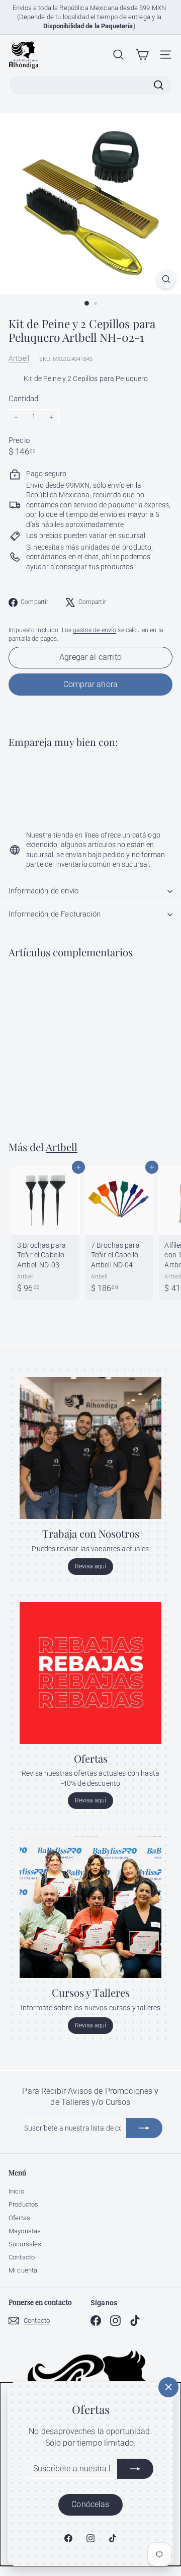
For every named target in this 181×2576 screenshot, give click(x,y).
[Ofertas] (90, 1673)
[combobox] (90, 85)
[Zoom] (166, 279)
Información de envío (43, 891)
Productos (23, 2204)
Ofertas (19, 2218)
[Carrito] (142, 55)
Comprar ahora (90, 684)
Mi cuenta (23, 2270)
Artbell (19, 358)
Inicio (16, 2191)
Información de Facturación (55, 914)
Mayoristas (25, 2231)
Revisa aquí (91, 1566)
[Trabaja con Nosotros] (90, 1448)
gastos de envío (95, 630)
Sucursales (25, 2244)
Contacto (22, 2257)
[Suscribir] (135, 2469)
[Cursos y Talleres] (90, 1907)
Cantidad (23, 399)
